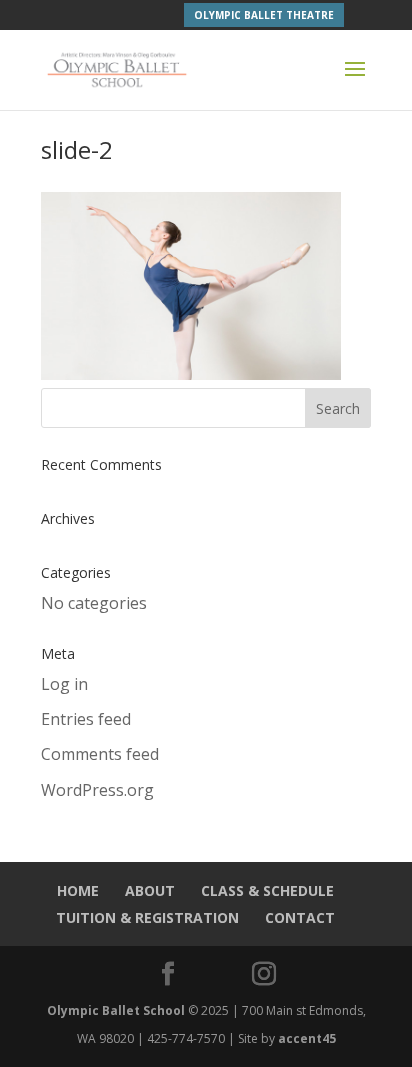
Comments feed (100, 754)
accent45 (307, 1038)
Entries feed (86, 719)
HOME (78, 890)
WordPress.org (97, 790)
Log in (64, 684)
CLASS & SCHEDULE (267, 890)
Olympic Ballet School (116, 1010)
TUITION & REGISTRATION (147, 917)
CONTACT (300, 917)
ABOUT (150, 890)
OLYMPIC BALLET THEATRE (264, 15)
